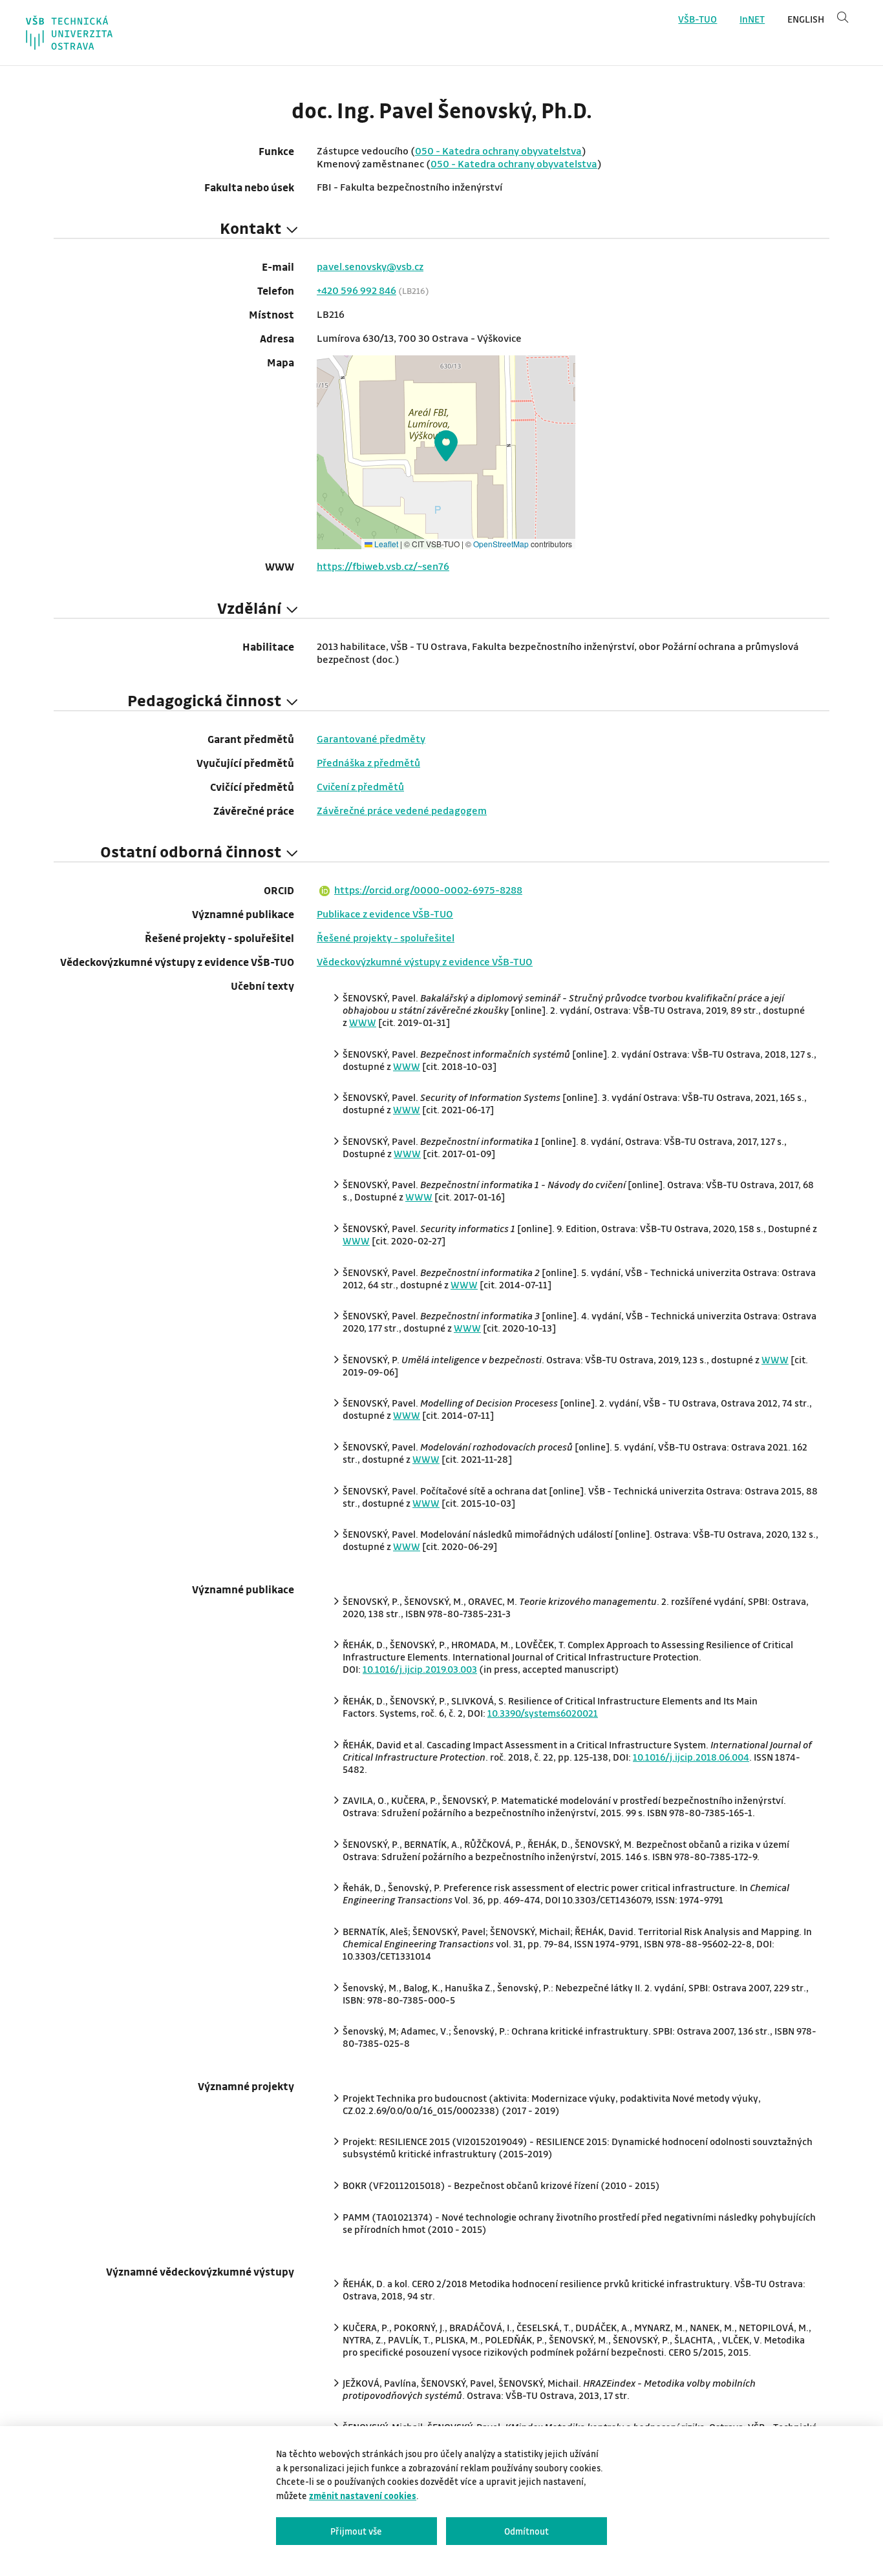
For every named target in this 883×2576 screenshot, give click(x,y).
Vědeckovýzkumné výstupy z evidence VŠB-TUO (425, 961)
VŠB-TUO (697, 19)
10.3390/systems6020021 (543, 1713)
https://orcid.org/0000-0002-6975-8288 (428, 890)
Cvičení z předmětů (360, 786)
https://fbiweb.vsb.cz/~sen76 (383, 566)
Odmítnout (527, 2531)
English (806, 19)
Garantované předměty (371, 738)
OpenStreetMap (501, 544)
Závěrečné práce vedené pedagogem (402, 810)
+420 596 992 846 (356, 290)
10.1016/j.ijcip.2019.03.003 (420, 1669)
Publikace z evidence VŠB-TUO (385, 914)
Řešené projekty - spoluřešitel (386, 937)
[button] (446, 446)
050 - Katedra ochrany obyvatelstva (498, 151)
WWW (363, 1022)
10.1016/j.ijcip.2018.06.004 (691, 1757)
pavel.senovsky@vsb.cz (370, 266)
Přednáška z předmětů (368, 762)
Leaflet (385, 544)
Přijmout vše (356, 2531)
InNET (752, 19)
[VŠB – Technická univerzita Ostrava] (69, 33)
